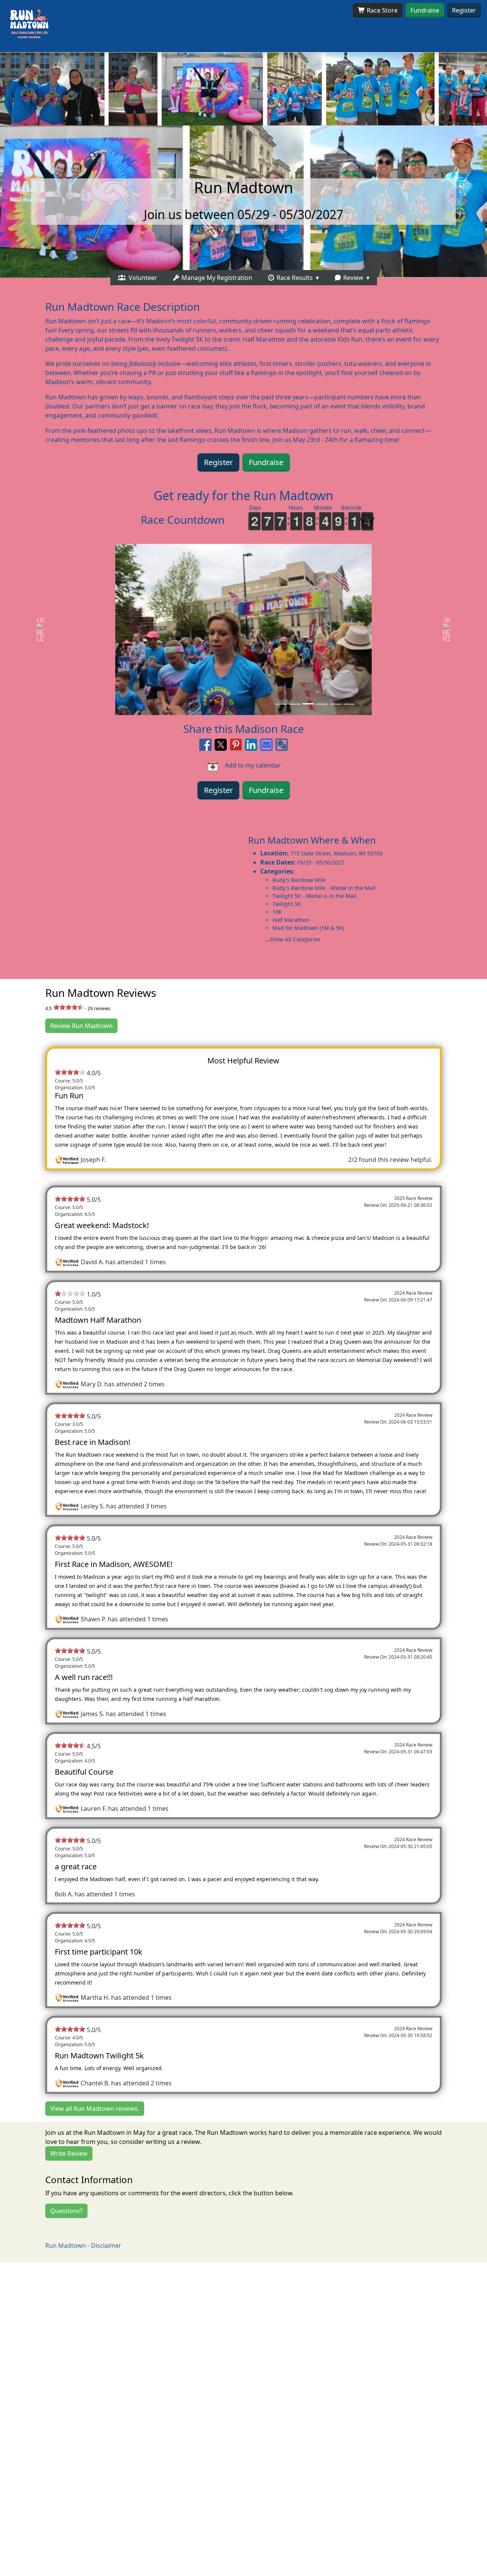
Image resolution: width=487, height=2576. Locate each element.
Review (353, 278)
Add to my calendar (250, 765)
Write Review (69, 2153)
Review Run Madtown (81, 1026)
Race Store (381, 10)
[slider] (68, 1007)
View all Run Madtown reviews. (95, 2109)
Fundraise (425, 10)
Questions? (66, 2211)
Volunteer (141, 278)
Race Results (294, 278)
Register (464, 10)
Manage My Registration (216, 278)
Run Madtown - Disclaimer (83, 2245)
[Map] (122, 890)
